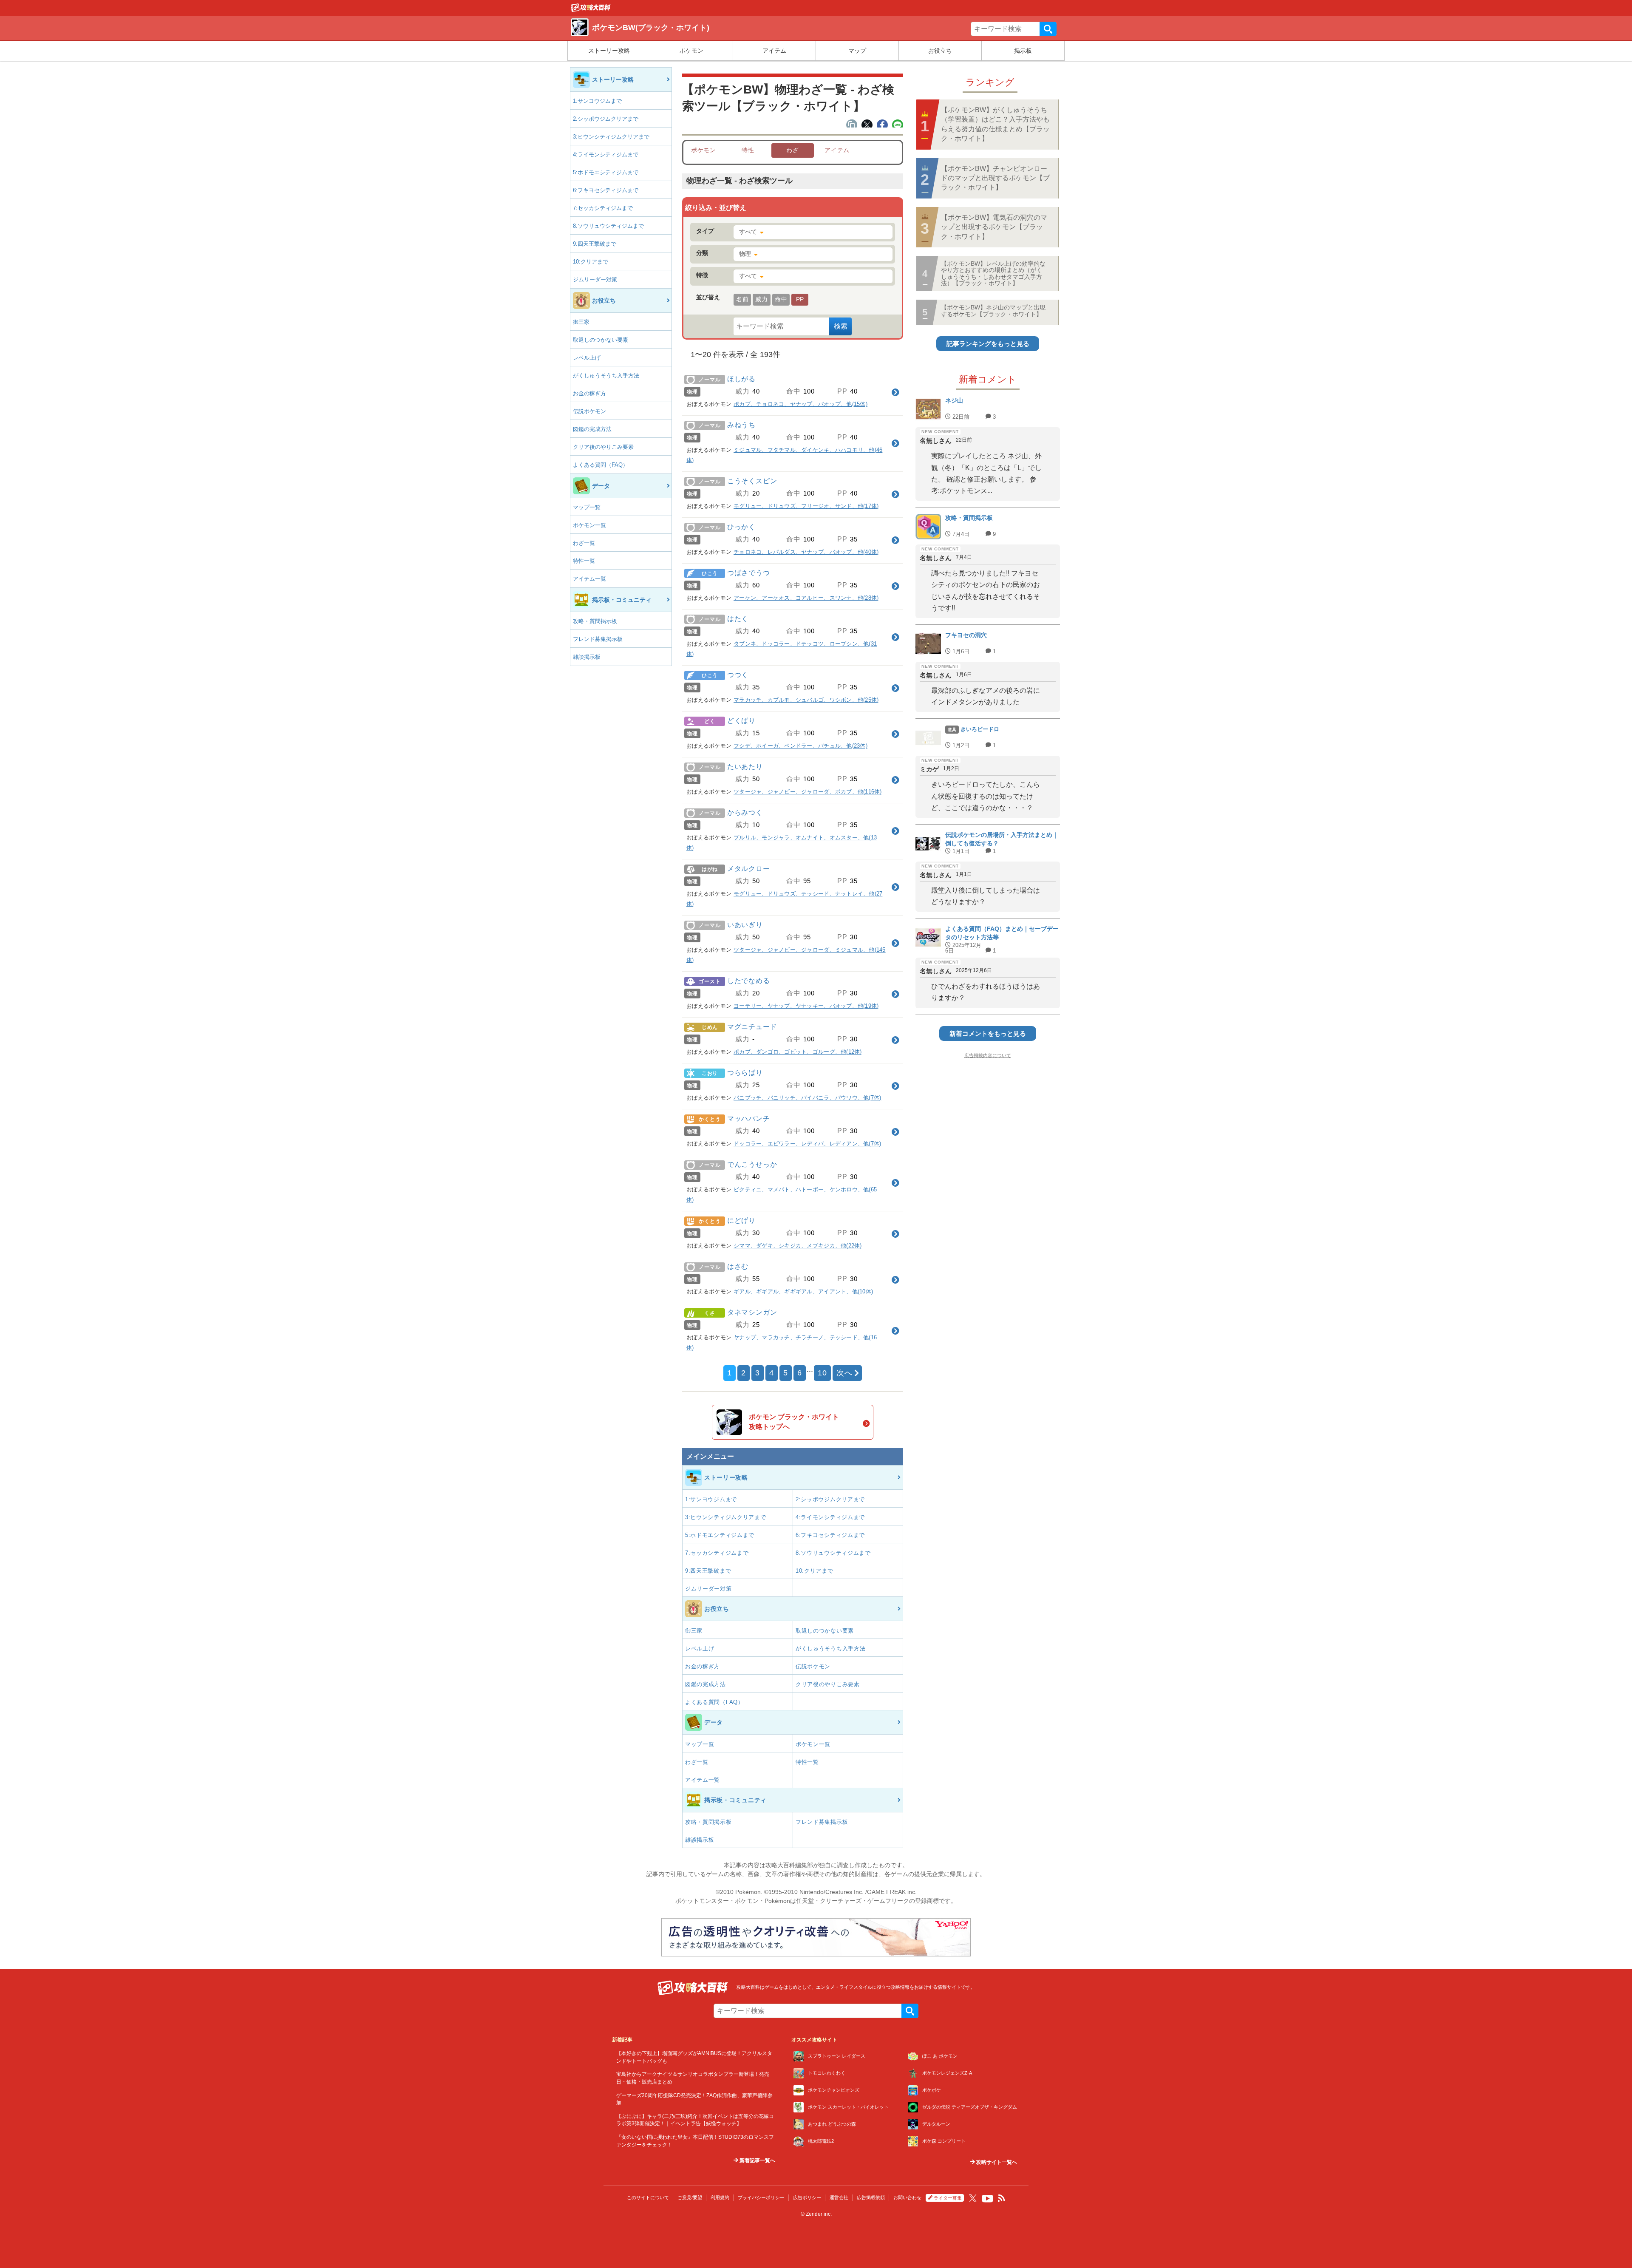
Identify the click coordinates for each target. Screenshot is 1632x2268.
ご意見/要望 (690, 2197)
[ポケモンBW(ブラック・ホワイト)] (591, 10)
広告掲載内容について (988, 1055)
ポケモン (691, 51)
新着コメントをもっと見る (988, 1033)
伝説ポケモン (589, 411)
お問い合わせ (907, 2197)
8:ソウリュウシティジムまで (608, 226)
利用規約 (720, 2197)
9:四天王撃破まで (595, 244)
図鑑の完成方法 (592, 429)
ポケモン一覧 (589, 525)
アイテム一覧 (589, 579)
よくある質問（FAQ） (601, 465)
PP (800, 299)
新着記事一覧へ (757, 2160)
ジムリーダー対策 (595, 279)
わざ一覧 (584, 543)
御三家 (581, 322)
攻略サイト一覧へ (996, 2162)
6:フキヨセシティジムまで (606, 190)
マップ (857, 51)
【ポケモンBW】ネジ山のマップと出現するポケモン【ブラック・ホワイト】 (993, 310)
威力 (761, 299)
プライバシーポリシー (761, 2197)
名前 (742, 299)
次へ (844, 1373)
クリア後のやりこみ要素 (603, 447)
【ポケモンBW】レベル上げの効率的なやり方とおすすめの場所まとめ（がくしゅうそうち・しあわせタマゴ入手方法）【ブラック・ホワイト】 (993, 273)
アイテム (774, 51)
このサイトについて (648, 2197)
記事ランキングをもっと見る (988, 344)
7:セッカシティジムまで (603, 208)
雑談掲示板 (587, 657)
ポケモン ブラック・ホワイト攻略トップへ (794, 1422)
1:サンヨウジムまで (597, 101)
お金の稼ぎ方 (589, 393)
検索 (1048, 29)
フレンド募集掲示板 (598, 639)
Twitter (973, 2198)
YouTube (988, 2199)
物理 (745, 254)
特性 (748, 150)
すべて (748, 232)
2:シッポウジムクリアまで (606, 119)
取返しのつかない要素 (601, 340)
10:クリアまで (591, 262)
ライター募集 (948, 2198)
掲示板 (1023, 51)
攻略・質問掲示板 (595, 621)
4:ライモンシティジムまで (606, 155)
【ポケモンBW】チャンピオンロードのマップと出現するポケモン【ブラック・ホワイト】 (995, 178)
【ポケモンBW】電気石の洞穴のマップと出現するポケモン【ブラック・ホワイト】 (994, 227)
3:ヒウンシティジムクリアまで (611, 137)
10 (822, 1373)
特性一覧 (584, 561)
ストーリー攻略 (609, 51)
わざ (792, 150)
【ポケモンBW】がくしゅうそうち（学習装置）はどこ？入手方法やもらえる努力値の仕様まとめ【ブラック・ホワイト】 (995, 124)
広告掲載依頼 (871, 2197)
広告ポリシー (807, 2197)
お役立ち (940, 51)
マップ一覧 (587, 507)
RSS (1002, 2198)
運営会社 (839, 2197)
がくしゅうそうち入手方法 (606, 376)
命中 (781, 299)
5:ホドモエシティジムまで (606, 172)
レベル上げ (587, 358)
